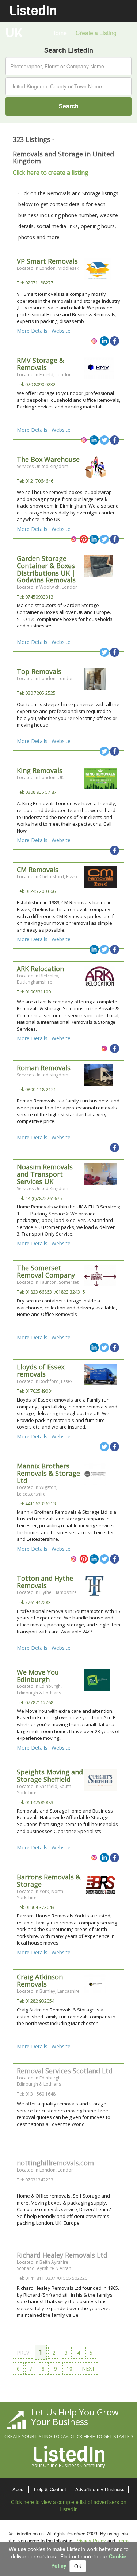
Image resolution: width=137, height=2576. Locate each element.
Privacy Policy (91, 2540)
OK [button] (78, 2566)
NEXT (88, 2368)
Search (69, 106)
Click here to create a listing (51, 173)
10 (69, 2368)
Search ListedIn (69, 50)
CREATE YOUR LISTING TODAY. (69, 2436)
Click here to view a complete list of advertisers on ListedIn (69, 2505)
